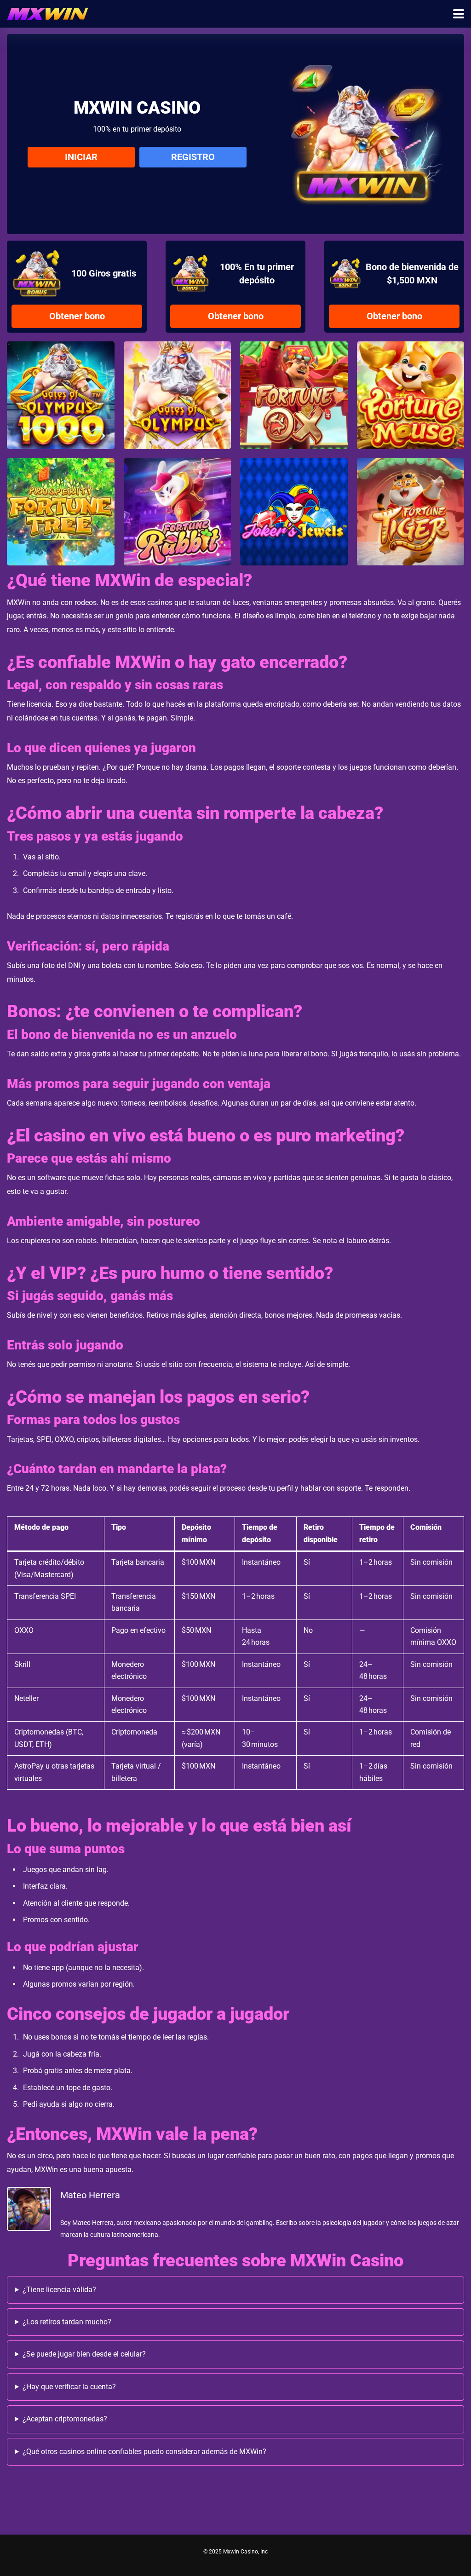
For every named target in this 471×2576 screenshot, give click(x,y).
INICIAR (81, 157)
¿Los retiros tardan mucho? (67, 2322)
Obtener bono (77, 316)
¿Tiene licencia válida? (59, 2290)
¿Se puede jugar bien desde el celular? (84, 2354)
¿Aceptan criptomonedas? (65, 2419)
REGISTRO (193, 157)
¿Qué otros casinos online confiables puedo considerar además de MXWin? (144, 2452)
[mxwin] (48, 13)
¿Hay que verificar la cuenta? (69, 2387)
